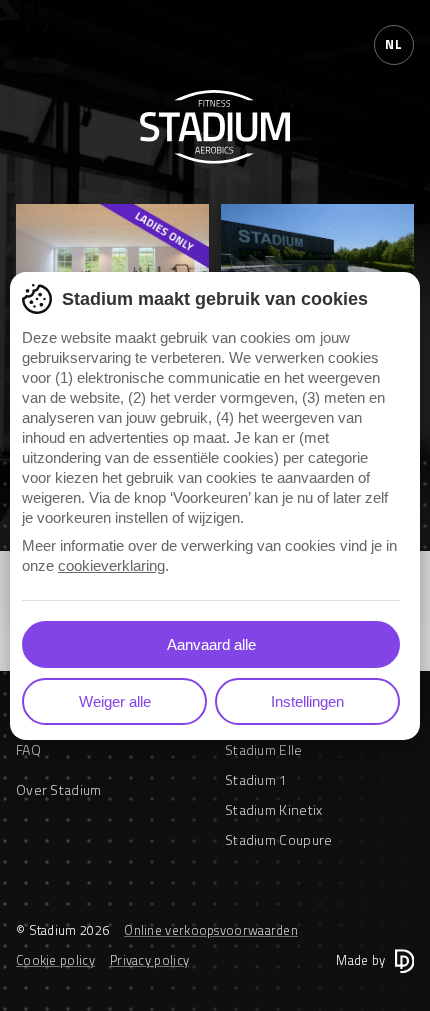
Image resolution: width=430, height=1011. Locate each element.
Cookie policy (55, 960)
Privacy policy (149, 960)
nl (393, 44)
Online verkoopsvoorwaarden (211, 930)
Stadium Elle (264, 749)
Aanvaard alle (211, 644)
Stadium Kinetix (274, 809)
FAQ (28, 749)
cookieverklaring (111, 565)
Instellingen (307, 701)
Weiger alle (115, 701)
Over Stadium (59, 789)
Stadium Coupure (279, 839)
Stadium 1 (256, 779)
